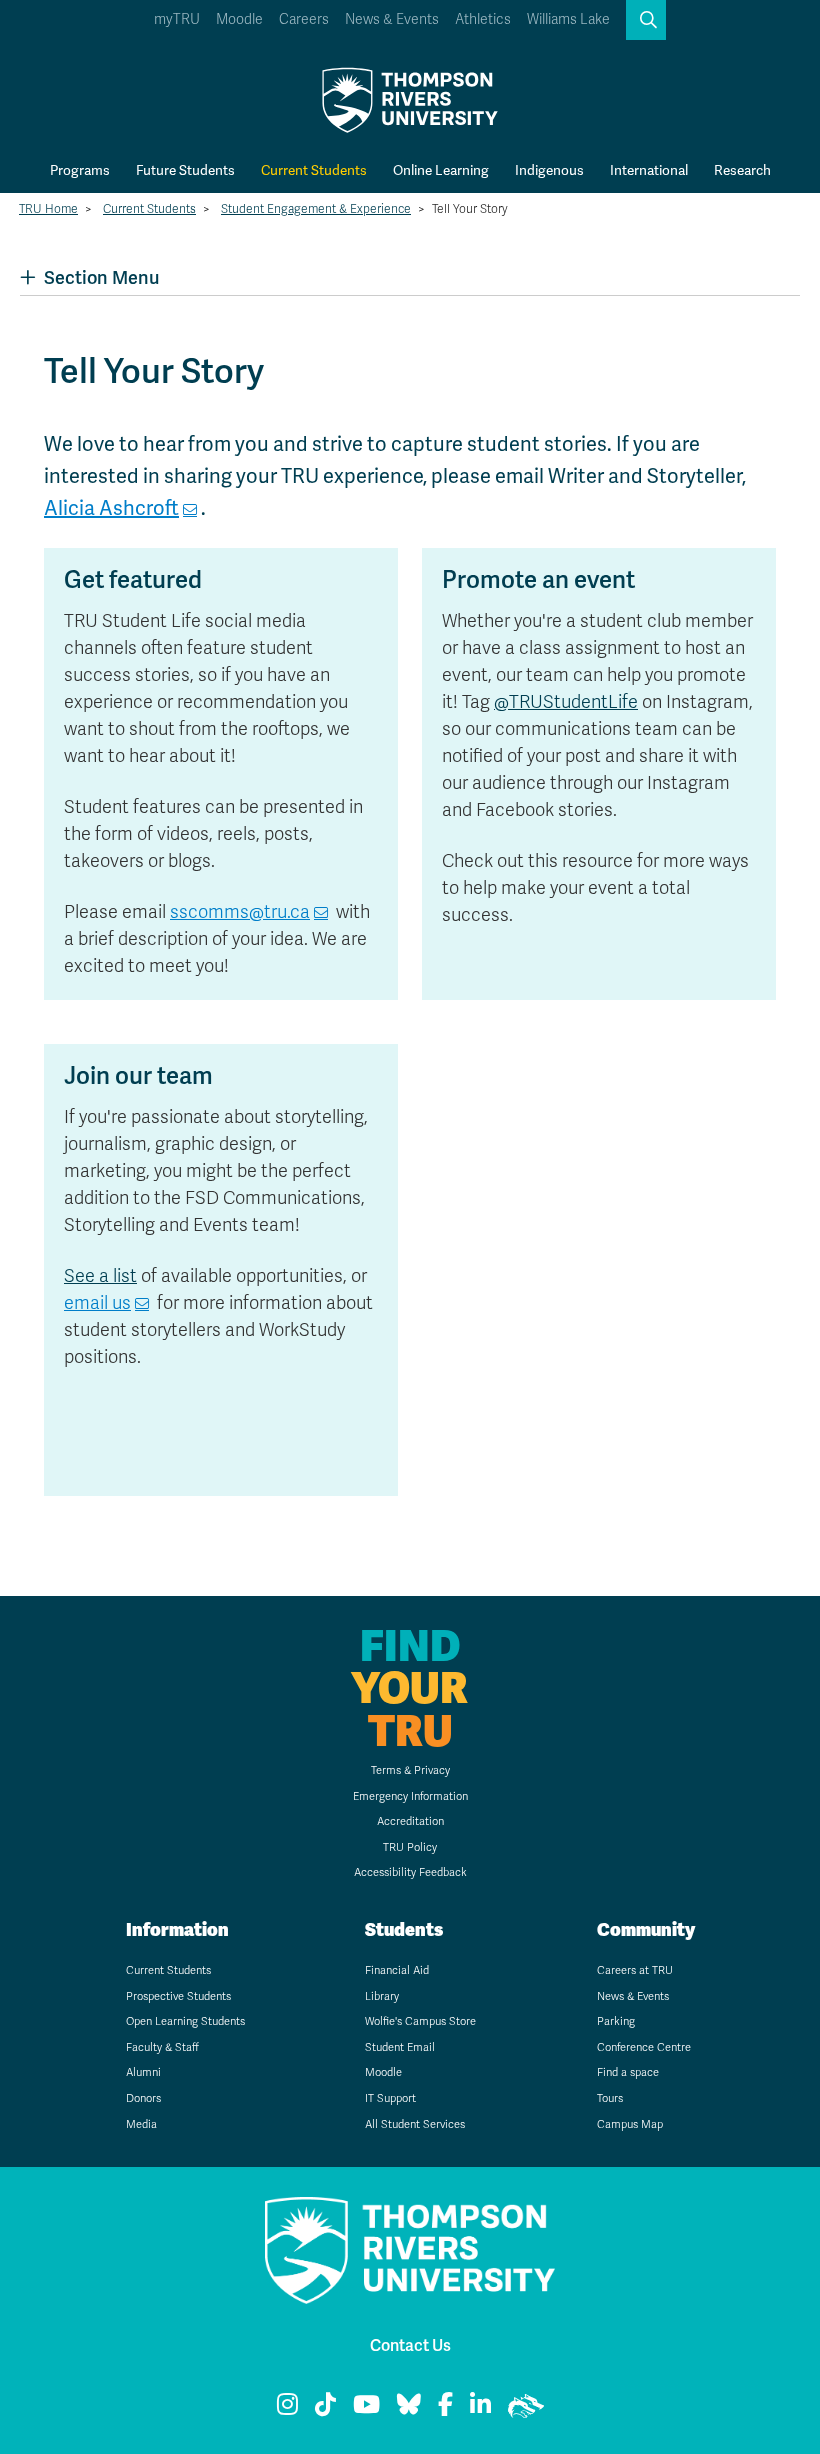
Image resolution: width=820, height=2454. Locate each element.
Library (382, 1996)
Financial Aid (397, 1970)
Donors (143, 2098)
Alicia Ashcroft (111, 508)
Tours (610, 2098)
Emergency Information (410, 1796)
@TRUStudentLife (566, 702)
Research (742, 170)
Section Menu (101, 277)
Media (141, 2124)
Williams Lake (568, 19)
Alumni (143, 2072)
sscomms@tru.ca (240, 912)
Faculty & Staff (162, 2047)
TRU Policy (410, 1847)
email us (97, 1303)
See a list (100, 1276)
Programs (80, 170)
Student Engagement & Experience (316, 209)
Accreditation (410, 1821)
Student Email (400, 2047)
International (649, 170)
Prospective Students (178, 1996)
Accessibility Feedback (410, 1872)
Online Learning (441, 170)
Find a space (628, 2072)
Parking (616, 2021)
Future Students (185, 170)
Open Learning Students (185, 2021)
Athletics (483, 19)
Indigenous (549, 170)
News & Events (392, 19)
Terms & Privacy (410, 1770)
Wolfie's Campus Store (420, 2021)
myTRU (177, 19)
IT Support (390, 2098)
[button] (646, 20)
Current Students (314, 170)
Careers (304, 19)
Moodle (239, 19)
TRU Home (48, 209)
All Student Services (415, 2124)
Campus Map (630, 2124)
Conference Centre (644, 2047)
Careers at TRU (635, 1970)
